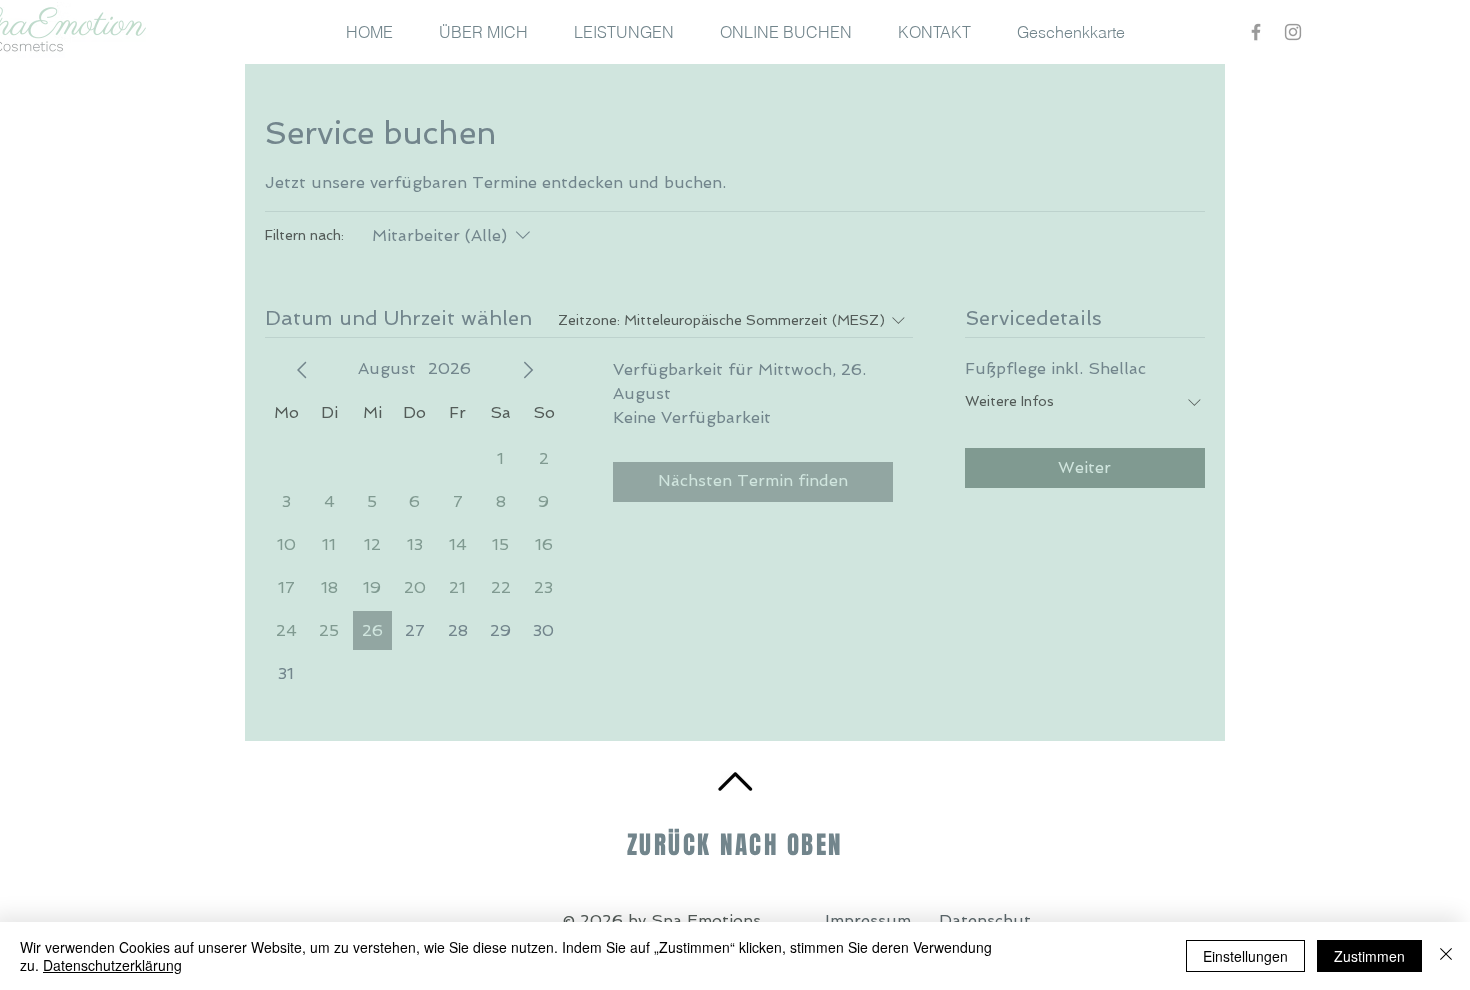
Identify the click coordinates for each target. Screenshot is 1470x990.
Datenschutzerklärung (112, 965)
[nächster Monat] (528, 370)
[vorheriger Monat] (302, 370)
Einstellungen (1245, 956)
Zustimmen (1369, 956)
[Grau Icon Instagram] (1293, 32)
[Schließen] (1446, 956)
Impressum (868, 920)
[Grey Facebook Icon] (1256, 32)
